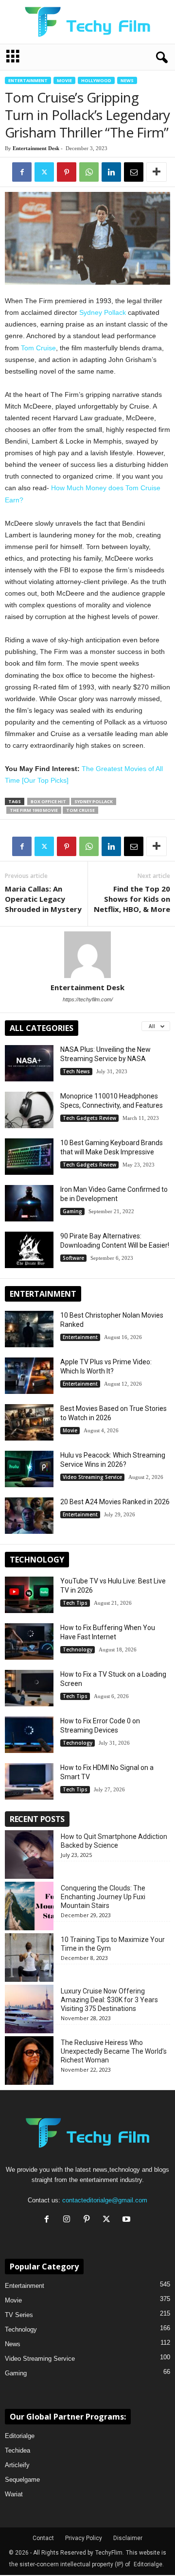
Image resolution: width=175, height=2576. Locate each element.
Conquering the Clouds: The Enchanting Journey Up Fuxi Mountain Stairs (103, 1897)
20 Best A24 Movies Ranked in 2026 (115, 1502)
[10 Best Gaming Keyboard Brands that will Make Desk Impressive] (29, 1157)
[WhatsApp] (89, 172)
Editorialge (20, 2436)
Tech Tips (75, 1603)
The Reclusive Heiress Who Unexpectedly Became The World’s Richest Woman (114, 2051)
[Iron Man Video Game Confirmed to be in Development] (29, 1203)
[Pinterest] (67, 172)
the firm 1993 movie (34, 810)
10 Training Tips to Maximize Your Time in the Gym (113, 1944)
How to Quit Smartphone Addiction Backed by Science (114, 1841)
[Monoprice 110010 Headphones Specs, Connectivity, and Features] (29, 1110)
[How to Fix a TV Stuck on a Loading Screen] (29, 1688)
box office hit (48, 801)
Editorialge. (149, 2564)
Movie (64, 80)
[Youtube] (128, 2220)
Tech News (76, 1071)
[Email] (134, 172)
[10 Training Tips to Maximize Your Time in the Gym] (29, 1958)
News (127, 80)
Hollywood (96, 80)
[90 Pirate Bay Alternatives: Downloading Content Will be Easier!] (29, 1250)
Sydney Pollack (103, 312)
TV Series (19, 2315)
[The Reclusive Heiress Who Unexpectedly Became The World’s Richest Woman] (29, 2061)
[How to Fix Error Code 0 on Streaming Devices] (29, 1735)
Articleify (17, 2465)
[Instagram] (69, 2220)
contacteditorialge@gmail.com (105, 2200)
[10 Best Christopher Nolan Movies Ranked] (29, 1329)
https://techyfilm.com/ (88, 999)
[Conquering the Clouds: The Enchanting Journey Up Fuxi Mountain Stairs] (29, 1906)
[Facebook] (22, 172)
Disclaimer (128, 2538)
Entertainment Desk (36, 148)
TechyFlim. (110, 2553)
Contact (43, 2538)
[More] (157, 172)
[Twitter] (44, 172)
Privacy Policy (84, 2538)
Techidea (17, 2450)
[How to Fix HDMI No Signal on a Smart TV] (29, 1781)
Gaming (72, 1211)
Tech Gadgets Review (89, 1118)
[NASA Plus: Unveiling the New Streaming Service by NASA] (29, 1063)
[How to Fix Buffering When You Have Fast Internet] (29, 1641)
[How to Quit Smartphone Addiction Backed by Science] (29, 1855)
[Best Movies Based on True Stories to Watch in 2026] (29, 1422)
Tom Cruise (38, 348)
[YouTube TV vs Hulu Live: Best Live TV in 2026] (29, 1595)
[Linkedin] (111, 172)
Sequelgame (22, 2480)
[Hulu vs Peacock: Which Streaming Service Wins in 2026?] (29, 1469)
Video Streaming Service (92, 1477)
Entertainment (28, 80)
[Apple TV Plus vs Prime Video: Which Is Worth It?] (29, 1376)
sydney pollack (94, 801)
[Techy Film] (87, 22)
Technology (78, 1649)
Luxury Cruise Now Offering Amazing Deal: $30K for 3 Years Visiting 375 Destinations (109, 2000)
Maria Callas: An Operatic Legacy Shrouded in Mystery (43, 899)
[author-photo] (87, 955)
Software (73, 1258)
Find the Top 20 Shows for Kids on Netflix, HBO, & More (132, 899)
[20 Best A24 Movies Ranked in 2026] (29, 1516)
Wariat (14, 2494)
